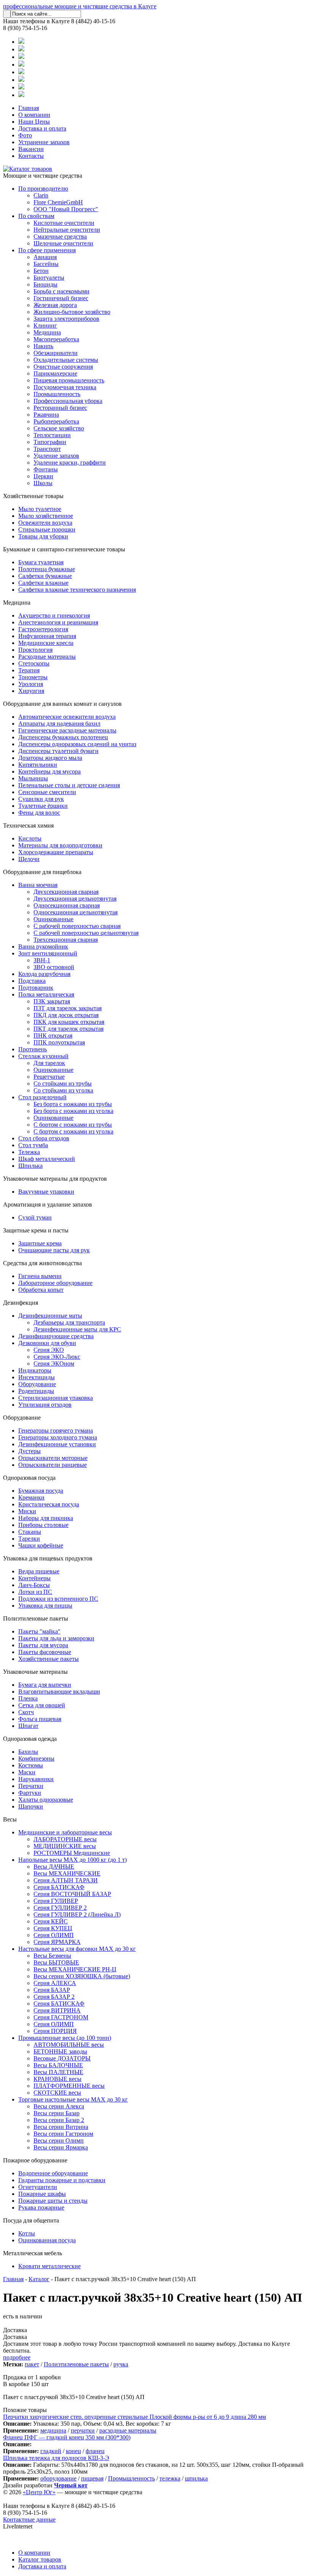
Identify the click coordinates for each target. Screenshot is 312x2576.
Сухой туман (35, 1217)
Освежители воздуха (45, 523)
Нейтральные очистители (67, 230)
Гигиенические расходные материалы (67, 730)
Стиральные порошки (47, 529)
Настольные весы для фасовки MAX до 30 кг (77, 1949)
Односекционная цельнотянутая (76, 912)
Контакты (31, 156)
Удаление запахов (56, 456)
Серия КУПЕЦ (53, 1928)
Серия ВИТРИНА (57, 2010)
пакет (32, 2364)
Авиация (45, 257)
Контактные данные (29, 2519)
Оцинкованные (53, 919)
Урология (31, 684)
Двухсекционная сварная (66, 892)
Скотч (26, 1712)
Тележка (29, 1152)
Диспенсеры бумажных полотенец (63, 737)
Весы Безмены (52, 1956)
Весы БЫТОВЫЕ (56, 1962)
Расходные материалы (47, 657)
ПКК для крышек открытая (69, 1022)
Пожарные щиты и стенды (53, 2201)
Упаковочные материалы (35, 1672)
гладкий (51, 2451)
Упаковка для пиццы (45, 1606)
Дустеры (29, 1451)
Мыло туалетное (40, 509)
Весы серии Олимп (59, 2141)
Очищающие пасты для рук (54, 1250)
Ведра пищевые (39, 1571)
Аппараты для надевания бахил (59, 724)
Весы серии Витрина (61, 2127)
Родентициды (36, 1391)
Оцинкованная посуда (47, 2240)
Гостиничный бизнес (61, 298)
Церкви (43, 476)
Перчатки (31, 1786)
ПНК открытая (53, 1036)
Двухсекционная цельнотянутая (75, 899)
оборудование (58, 2478)
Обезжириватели (56, 353)
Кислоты (30, 838)
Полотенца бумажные (47, 569)
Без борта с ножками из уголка (73, 1111)
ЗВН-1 (42, 960)
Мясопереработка (56, 339)
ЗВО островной (54, 967)
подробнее (17, 2357)
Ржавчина (46, 415)
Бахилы (28, 1752)
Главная (29, 108)
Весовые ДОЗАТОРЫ (62, 2058)
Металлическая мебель (33, 2253)
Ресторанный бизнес (60, 408)
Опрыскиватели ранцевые (53, 1465)
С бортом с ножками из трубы (73, 1125)
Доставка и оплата (42, 128)
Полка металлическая (46, 994)
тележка (170, 2478)
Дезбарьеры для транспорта (69, 1322)
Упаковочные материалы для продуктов (55, 1179)
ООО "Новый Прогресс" (66, 209)
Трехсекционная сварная (66, 940)
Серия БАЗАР (52, 1990)
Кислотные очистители (64, 223)
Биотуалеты (49, 278)
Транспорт (47, 449)
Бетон (41, 271)
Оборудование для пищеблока (42, 872)
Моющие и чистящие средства (43, 176)
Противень (33, 1049)
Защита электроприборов (66, 319)
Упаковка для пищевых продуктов (48, 1558)
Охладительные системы (66, 360)
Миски (27, 1511)
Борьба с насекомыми (61, 291)
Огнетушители (38, 2187)
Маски (27, 1772)
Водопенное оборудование (53, 2173)
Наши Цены (34, 122)
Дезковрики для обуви (47, 1343)
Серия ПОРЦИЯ (55, 2031)
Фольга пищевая (40, 1719)
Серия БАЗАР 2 (54, 1997)
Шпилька (30, 1166)
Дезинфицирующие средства (56, 1336)
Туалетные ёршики (43, 806)
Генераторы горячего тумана (56, 1430)
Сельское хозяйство (59, 428)
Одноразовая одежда (30, 1739)
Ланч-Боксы (34, 1585)
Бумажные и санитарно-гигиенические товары (64, 549)
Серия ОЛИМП (54, 1935)
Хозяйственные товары (33, 496)
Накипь (43, 346)
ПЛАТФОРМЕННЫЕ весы (69, 2086)
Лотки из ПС (35, 1592)
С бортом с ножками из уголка (73, 1131)
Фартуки (30, 1793)
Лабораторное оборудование (55, 1283)
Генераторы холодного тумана (58, 1437)
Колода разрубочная (44, 974)
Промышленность (57, 394)
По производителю (43, 189)
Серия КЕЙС (51, 1921)
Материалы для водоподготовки (60, 845)
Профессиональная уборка (68, 401)
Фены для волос (39, 813)
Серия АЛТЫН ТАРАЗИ (66, 1880)
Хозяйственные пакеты (49, 1659)
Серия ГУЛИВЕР (56, 1901)
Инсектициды (37, 1377)
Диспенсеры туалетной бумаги (58, 751)
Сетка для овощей (42, 1705)
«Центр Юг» (39, 2492)
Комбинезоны (36, 1758)
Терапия (29, 670)
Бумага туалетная (41, 562)
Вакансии (31, 149)
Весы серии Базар (57, 2113)
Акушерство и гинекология (54, 615)
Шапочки (31, 1806)
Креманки (31, 1497)
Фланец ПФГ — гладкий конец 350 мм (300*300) (67, 2437)
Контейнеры (34, 1578)
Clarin (41, 195)
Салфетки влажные (43, 583)
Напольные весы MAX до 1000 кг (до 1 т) (72, 1860)
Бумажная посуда (41, 1491)
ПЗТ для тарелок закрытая (68, 1008)
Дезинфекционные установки (57, 1444)
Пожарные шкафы (42, 2194)
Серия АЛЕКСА (55, 1983)
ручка (121, 2364)
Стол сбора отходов (44, 1138)
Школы (43, 483)
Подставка (32, 981)
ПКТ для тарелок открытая (68, 1029)
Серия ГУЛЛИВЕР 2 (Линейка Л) (77, 1914)
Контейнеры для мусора (49, 771)
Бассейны (46, 264)
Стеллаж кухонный (43, 1056)
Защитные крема (40, 1243)
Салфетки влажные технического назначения (77, 590)
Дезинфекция (21, 1303)
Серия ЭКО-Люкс (57, 1357)
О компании (34, 115)
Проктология (35, 650)
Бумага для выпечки (45, 1685)
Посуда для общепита (31, 2220)
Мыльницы (33, 778)
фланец (95, 2451)
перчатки (83, 2430)
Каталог (39, 2279)
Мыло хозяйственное (46, 516)
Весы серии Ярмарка (61, 2147)
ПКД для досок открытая (66, 1015)
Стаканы (30, 1532)
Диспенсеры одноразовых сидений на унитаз (77, 744)
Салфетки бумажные (45, 576)
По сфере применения (47, 250)
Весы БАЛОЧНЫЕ (58, 2065)
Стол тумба (33, 1145)
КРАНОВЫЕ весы (57, 2079)
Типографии (50, 442)
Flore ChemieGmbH (58, 202)
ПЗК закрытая (52, 1001)
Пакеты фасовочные (45, 1652)
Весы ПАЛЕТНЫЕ (58, 2072)
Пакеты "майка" (39, 1631)
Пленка (28, 1698)
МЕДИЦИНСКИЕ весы (65, 1846)
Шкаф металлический (47, 1159)
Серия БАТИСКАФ (59, 1887)
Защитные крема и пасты (36, 1230)
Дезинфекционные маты (50, 1316)
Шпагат (28, 1726)
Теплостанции (52, 435)
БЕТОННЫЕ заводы (60, 2051)
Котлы (27, 2233)
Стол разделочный (42, 1097)
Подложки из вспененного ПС (58, 1599)
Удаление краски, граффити (70, 463)
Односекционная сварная (67, 905)
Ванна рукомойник (43, 946)
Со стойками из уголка (63, 1090)
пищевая (92, 2478)
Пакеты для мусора (43, 1645)
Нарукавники (36, 1779)
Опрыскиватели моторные (53, 1458)
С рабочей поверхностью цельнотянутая (86, 933)
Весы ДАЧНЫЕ (54, 1867)
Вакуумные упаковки (46, 1192)
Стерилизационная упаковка (56, 1398)
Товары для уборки (43, 536)
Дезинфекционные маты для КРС (77, 1329)
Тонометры (33, 677)
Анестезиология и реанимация (58, 622)
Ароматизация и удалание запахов (48, 1204)
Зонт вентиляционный (48, 953)
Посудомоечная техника (65, 387)
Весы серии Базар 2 (59, 2120)
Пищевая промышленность (69, 380)
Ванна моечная (38, 885)
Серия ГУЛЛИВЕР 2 (60, 1908)
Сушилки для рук (41, 799)
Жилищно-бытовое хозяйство (72, 312)
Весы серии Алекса (59, 2106)
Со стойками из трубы (63, 1083)
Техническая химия (28, 825)
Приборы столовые (43, 1525)
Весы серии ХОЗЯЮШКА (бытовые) (82, 1976)
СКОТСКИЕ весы (57, 2093)
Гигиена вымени (40, 1276)
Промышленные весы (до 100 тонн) (65, 2038)
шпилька (196, 2478)
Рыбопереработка (56, 421)
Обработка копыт (41, 1290)
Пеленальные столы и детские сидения (69, 785)
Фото (25, 135)
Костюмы (31, 1765)
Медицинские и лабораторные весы (65, 1832)
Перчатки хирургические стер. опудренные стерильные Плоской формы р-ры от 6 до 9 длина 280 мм (135, 2417)
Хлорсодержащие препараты (56, 852)
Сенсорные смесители (47, 792)
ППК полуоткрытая (59, 1042)
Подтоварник (36, 988)
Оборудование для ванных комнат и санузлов (62, 704)
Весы (10, 1819)
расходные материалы (128, 2430)
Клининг (45, 326)
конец (73, 2451)
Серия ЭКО (49, 1350)
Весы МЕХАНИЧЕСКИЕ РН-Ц (75, 1969)
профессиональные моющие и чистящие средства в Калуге (80, 6)
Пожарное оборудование (35, 2160)
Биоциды (45, 284)
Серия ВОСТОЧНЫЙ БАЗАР (72, 1894)
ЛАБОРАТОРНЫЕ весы (65, 1839)
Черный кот (71, 2485)
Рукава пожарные (41, 2207)
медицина (53, 2430)
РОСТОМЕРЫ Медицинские (72, 1853)
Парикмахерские (55, 373)
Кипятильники (38, 765)
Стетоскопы (34, 663)
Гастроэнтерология (43, 629)
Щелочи (29, 859)
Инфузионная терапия (47, 636)
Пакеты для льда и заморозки (56, 1638)
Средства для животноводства (42, 1263)
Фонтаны (46, 469)
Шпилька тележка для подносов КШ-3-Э (56, 2458)
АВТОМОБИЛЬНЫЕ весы (69, 2045)
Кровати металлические (49, 2266)
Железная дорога (55, 305)
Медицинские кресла (46, 643)
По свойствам (36, 216)
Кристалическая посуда (49, 1504)
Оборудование (37, 1384)
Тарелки (29, 1539)
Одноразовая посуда (29, 1478)
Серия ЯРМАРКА (57, 1942)
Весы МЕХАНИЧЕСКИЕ (67, 1873)
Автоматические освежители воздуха (67, 717)
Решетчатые (49, 1077)
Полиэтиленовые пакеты (36, 1618)
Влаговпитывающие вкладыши (59, 1692)
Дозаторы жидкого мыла (50, 758)
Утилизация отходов (45, 1405)
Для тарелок (49, 1063)
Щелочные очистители (63, 243)
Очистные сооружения (63, 367)
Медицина (47, 332)
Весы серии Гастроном (63, 2134)
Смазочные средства (60, 236)
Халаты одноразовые (46, 1800)
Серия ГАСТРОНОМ (61, 2017)
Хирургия (31, 691)
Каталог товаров (40, 2559)
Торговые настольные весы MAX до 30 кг (73, 2099)
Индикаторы (35, 1370)
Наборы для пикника (46, 1518)
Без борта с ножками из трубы (73, 1104)
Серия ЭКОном (54, 1364)
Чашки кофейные (41, 1545)
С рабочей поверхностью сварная (77, 926)
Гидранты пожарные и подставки (62, 2180)
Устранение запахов (44, 142)
